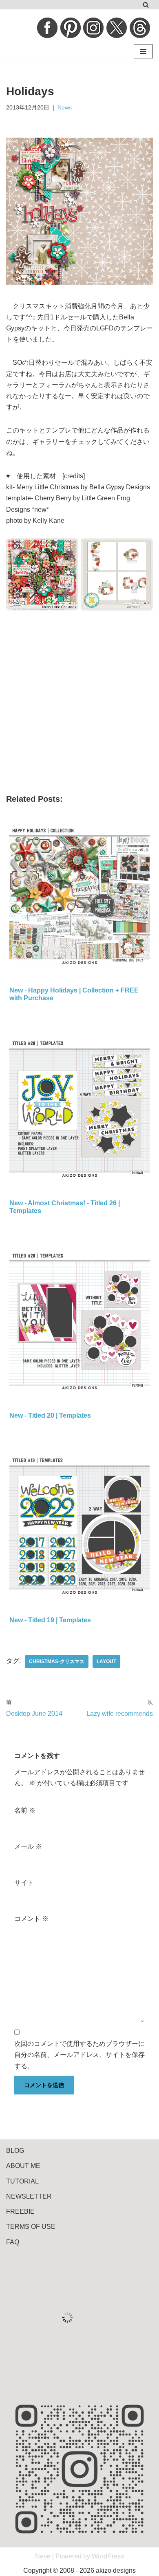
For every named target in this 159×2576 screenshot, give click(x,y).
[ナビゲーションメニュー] (143, 51)
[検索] (146, 5)
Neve (43, 2556)
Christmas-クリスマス (57, 1662)
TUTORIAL (22, 2181)
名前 (25, 1810)
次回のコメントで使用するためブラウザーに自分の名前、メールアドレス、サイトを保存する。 (79, 2055)
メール (28, 1846)
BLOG (15, 2151)
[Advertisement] (79, 706)
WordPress (108, 2556)
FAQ (13, 2242)
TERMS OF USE (31, 2227)
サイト (24, 1883)
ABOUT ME (23, 2166)
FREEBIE (20, 2211)
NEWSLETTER (29, 2196)
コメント (31, 1919)
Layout (106, 1662)
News (65, 107)
